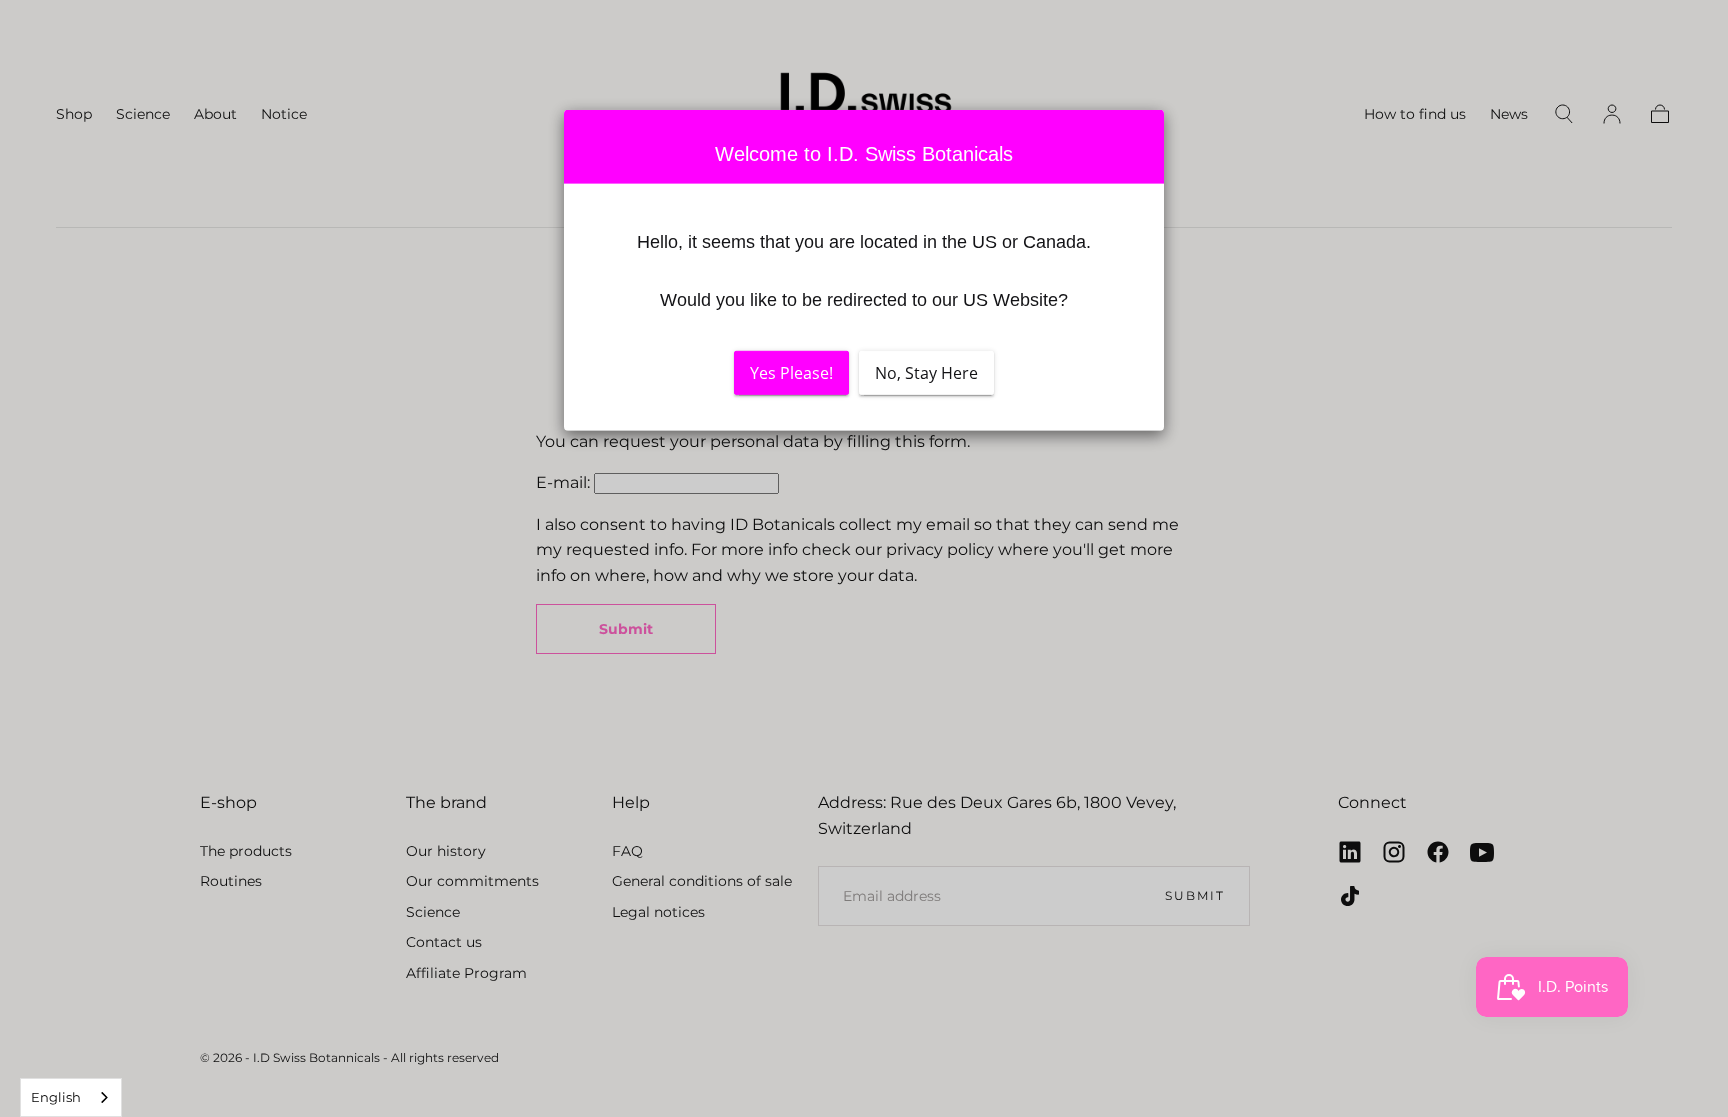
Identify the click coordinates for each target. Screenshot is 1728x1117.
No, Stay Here (926, 373)
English (56, 1097)
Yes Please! (791, 373)
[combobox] (71, 1097)
